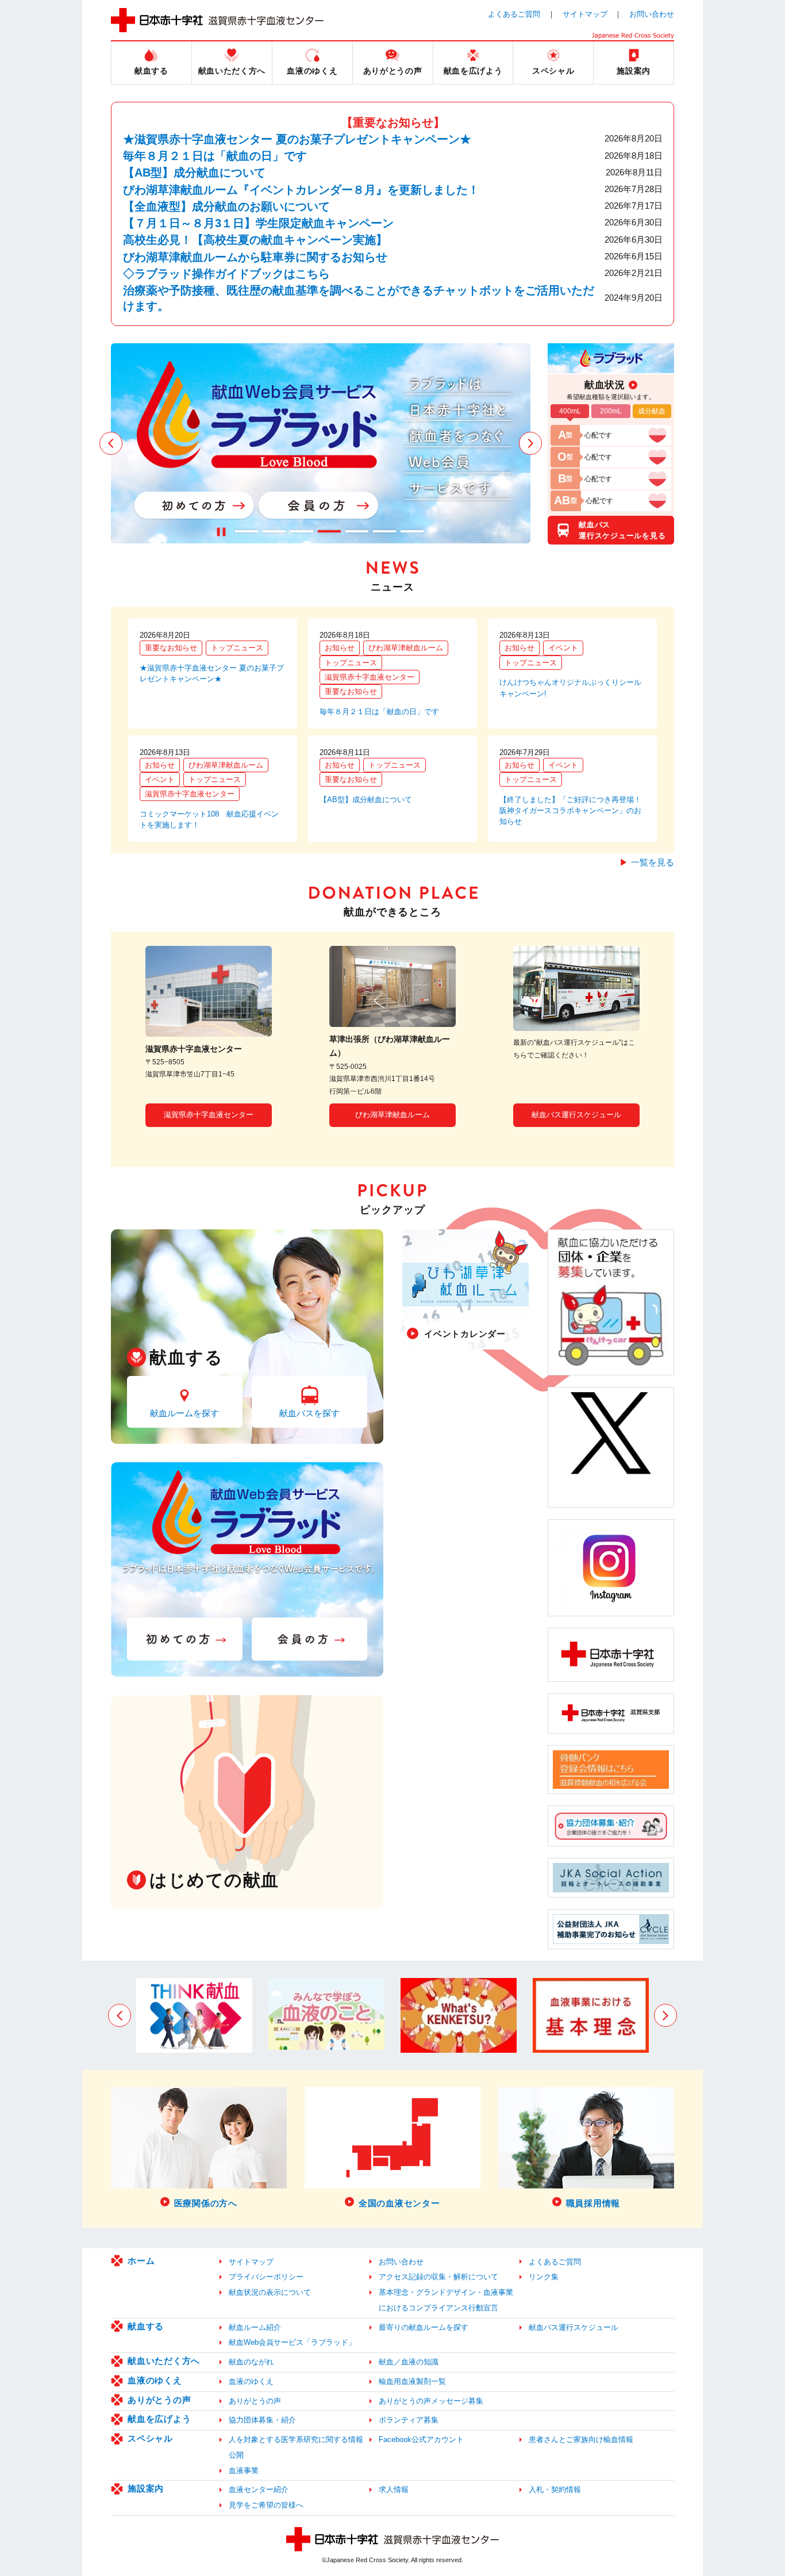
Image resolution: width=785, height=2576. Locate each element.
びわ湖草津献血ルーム (406, 648)
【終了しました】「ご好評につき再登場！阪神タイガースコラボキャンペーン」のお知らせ (570, 810)
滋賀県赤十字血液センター (370, 677)
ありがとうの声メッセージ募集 (431, 2401)
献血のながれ (251, 2362)
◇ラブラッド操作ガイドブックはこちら (226, 274)
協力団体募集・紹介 (262, 2420)
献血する (146, 2326)
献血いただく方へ (164, 2361)
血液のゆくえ (155, 2380)
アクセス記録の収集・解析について (438, 2277)
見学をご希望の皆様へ (266, 2505)
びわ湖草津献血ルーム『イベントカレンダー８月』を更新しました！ (301, 190)
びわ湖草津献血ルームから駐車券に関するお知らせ (255, 257)
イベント (563, 648)
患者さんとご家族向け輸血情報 (581, 2439)
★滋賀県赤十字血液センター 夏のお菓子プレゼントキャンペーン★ (297, 139)
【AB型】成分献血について (194, 172)
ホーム (141, 2261)
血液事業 (244, 2470)
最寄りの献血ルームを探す (424, 2327)
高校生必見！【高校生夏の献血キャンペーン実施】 (255, 240)
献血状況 (605, 385)
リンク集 (544, 2277)
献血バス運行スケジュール (576, 1115)
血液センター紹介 (259, 2489)
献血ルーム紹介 (255, 2327)
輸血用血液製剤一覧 (412, 2381)
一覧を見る (653, 862)
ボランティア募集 (409, 2420)
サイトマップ (585, 14)
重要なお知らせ (171, 648)
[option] (321, 443)
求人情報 (394, 2489)
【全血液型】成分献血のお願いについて (226, 206)
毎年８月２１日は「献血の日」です (215, 156)
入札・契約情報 (555, 2489)
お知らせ (340, 648)
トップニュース (237, 648)
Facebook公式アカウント (421, 2439)
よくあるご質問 (514, 14)
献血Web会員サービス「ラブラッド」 (292, 2342)
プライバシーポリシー (266, 2277)
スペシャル (150, 2438)
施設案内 (146, 2488)
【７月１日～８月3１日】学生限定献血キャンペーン (258, 223)
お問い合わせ (652, 14)
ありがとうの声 (159, 2400)
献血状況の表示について (270, 2292)
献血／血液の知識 (409, 2362)
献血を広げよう (159, 2419)
